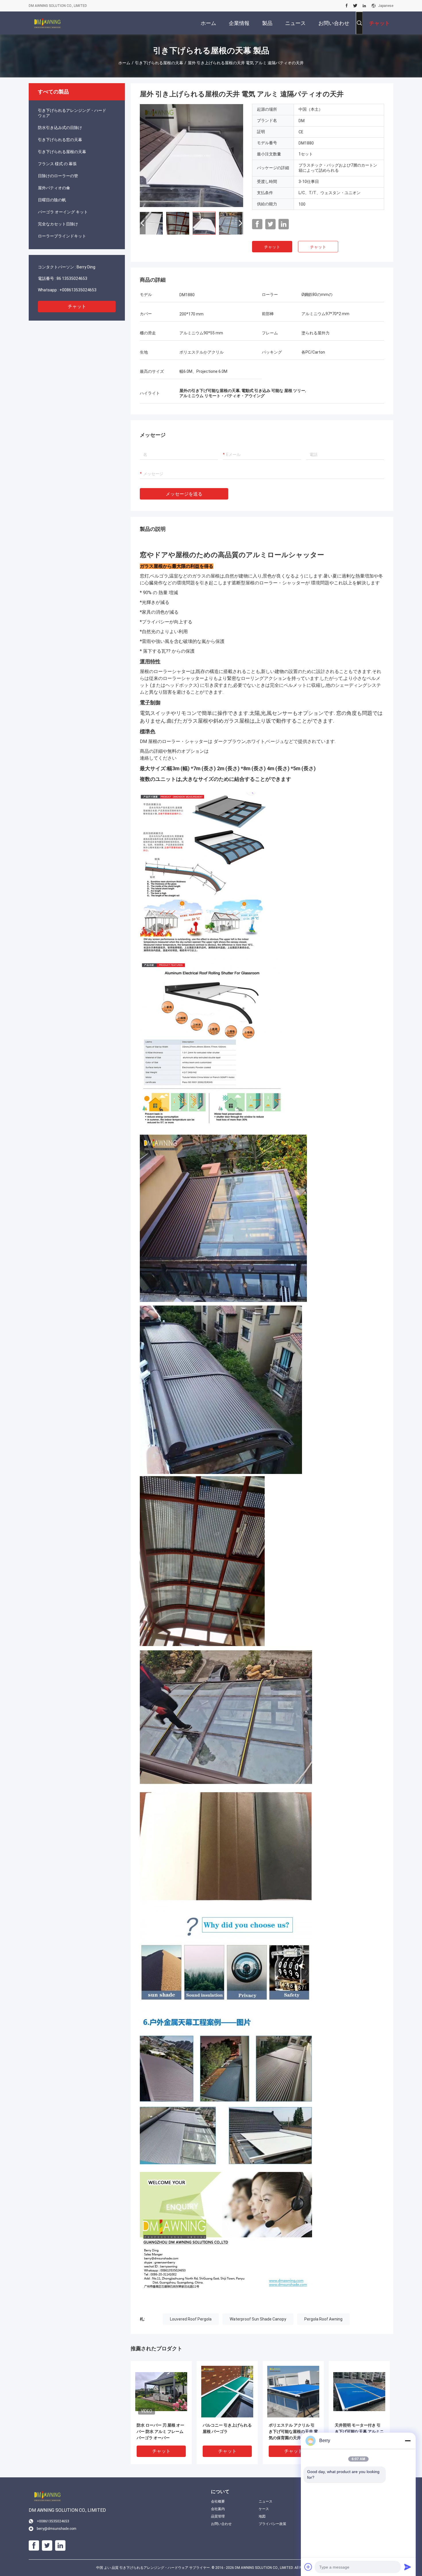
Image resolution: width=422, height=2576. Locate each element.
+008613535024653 (78, 290)
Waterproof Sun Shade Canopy (258, 2319)
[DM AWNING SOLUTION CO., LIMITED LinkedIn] (364, 6)
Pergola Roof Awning (323, 2319)
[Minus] (408, 2441)
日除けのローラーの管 (58, 176)
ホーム (124, 63)
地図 (262, 2516)
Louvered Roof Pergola (191, 2319)
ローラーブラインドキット (62, 236)
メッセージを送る (184, 494)
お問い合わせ (221, 2524)
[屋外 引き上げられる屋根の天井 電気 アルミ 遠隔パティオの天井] (191, 155)
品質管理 (218, 2516)
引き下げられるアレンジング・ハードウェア (72, 113)
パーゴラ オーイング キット (63, 212)
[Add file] (308, 2567)
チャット (77, 306)
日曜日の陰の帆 (52, 200)
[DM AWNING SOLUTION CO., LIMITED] (47, 23)
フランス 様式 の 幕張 (57, 164)
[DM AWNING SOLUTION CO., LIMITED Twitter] (355, 6)
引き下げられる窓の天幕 (60, 140)
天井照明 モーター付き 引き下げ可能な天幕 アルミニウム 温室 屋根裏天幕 (359, 2431)
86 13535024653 (72, 278)
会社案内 (218, 2509)
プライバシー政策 (272, 2524)
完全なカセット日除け (58, 224)
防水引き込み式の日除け (60, 128)
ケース (264, 2509)
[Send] (408, 2567)
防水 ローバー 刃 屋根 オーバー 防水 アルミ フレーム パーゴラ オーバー (160, 2431)
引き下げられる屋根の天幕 (159, 63)
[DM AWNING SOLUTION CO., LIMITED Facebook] (347, 6)
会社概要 (218, 2501)
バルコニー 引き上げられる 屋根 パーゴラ (227, 2428)
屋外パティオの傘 (54, 188)
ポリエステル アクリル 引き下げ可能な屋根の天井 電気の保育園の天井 (293, 2431)
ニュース (266, 2501)
